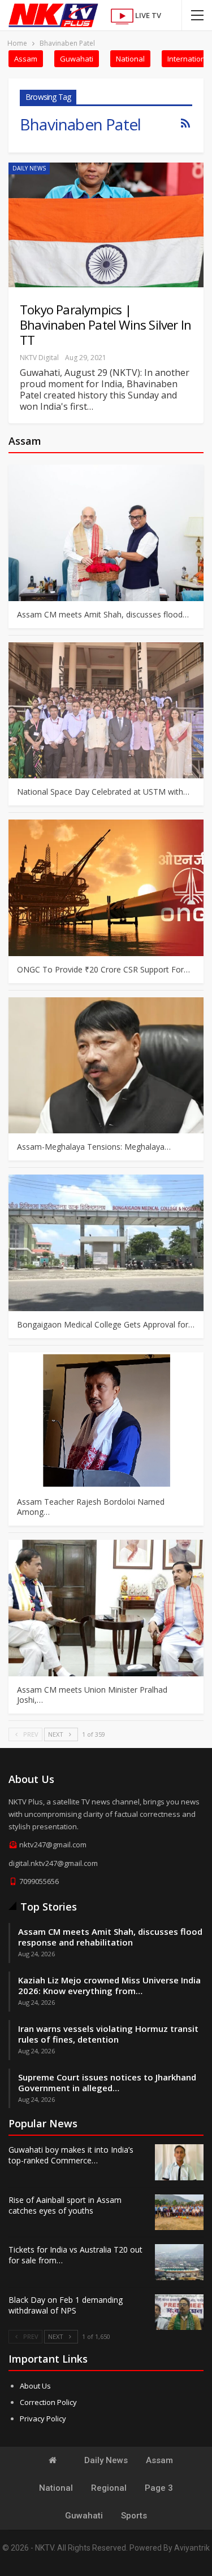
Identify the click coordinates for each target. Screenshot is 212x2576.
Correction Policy (48, 2402)
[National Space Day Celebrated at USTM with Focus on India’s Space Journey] (106, 711)
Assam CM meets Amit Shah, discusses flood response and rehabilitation (110, 1937)
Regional (109, 2488)
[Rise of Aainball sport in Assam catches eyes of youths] (179, 2213)
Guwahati (77, 59)
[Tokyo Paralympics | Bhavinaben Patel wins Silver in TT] (106, 225)
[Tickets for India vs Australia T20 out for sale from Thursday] (179, 2262)
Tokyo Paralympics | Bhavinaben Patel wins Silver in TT (105, 325)
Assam (26, 59)
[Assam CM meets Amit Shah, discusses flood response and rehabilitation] (106, 533)
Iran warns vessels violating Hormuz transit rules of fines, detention (108, 2034)
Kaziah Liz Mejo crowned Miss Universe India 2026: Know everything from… (109, 1985)
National (130, 59)
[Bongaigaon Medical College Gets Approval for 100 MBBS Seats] (106, 1243)
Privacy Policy (43, 2419)
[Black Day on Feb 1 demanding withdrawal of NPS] (179, 2312)
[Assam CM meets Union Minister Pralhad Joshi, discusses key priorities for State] (106, 1608)
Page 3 (159, 2488)
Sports (134, 2516)
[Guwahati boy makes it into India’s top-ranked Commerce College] (179, 2162)
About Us (35, 2386)
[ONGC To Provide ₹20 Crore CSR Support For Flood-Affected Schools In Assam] (106, 888)
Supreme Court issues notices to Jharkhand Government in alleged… (107, 2082)
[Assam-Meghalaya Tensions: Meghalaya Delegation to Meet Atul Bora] (106, 1066)
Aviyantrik (192, 2548)
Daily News (29, 168)
